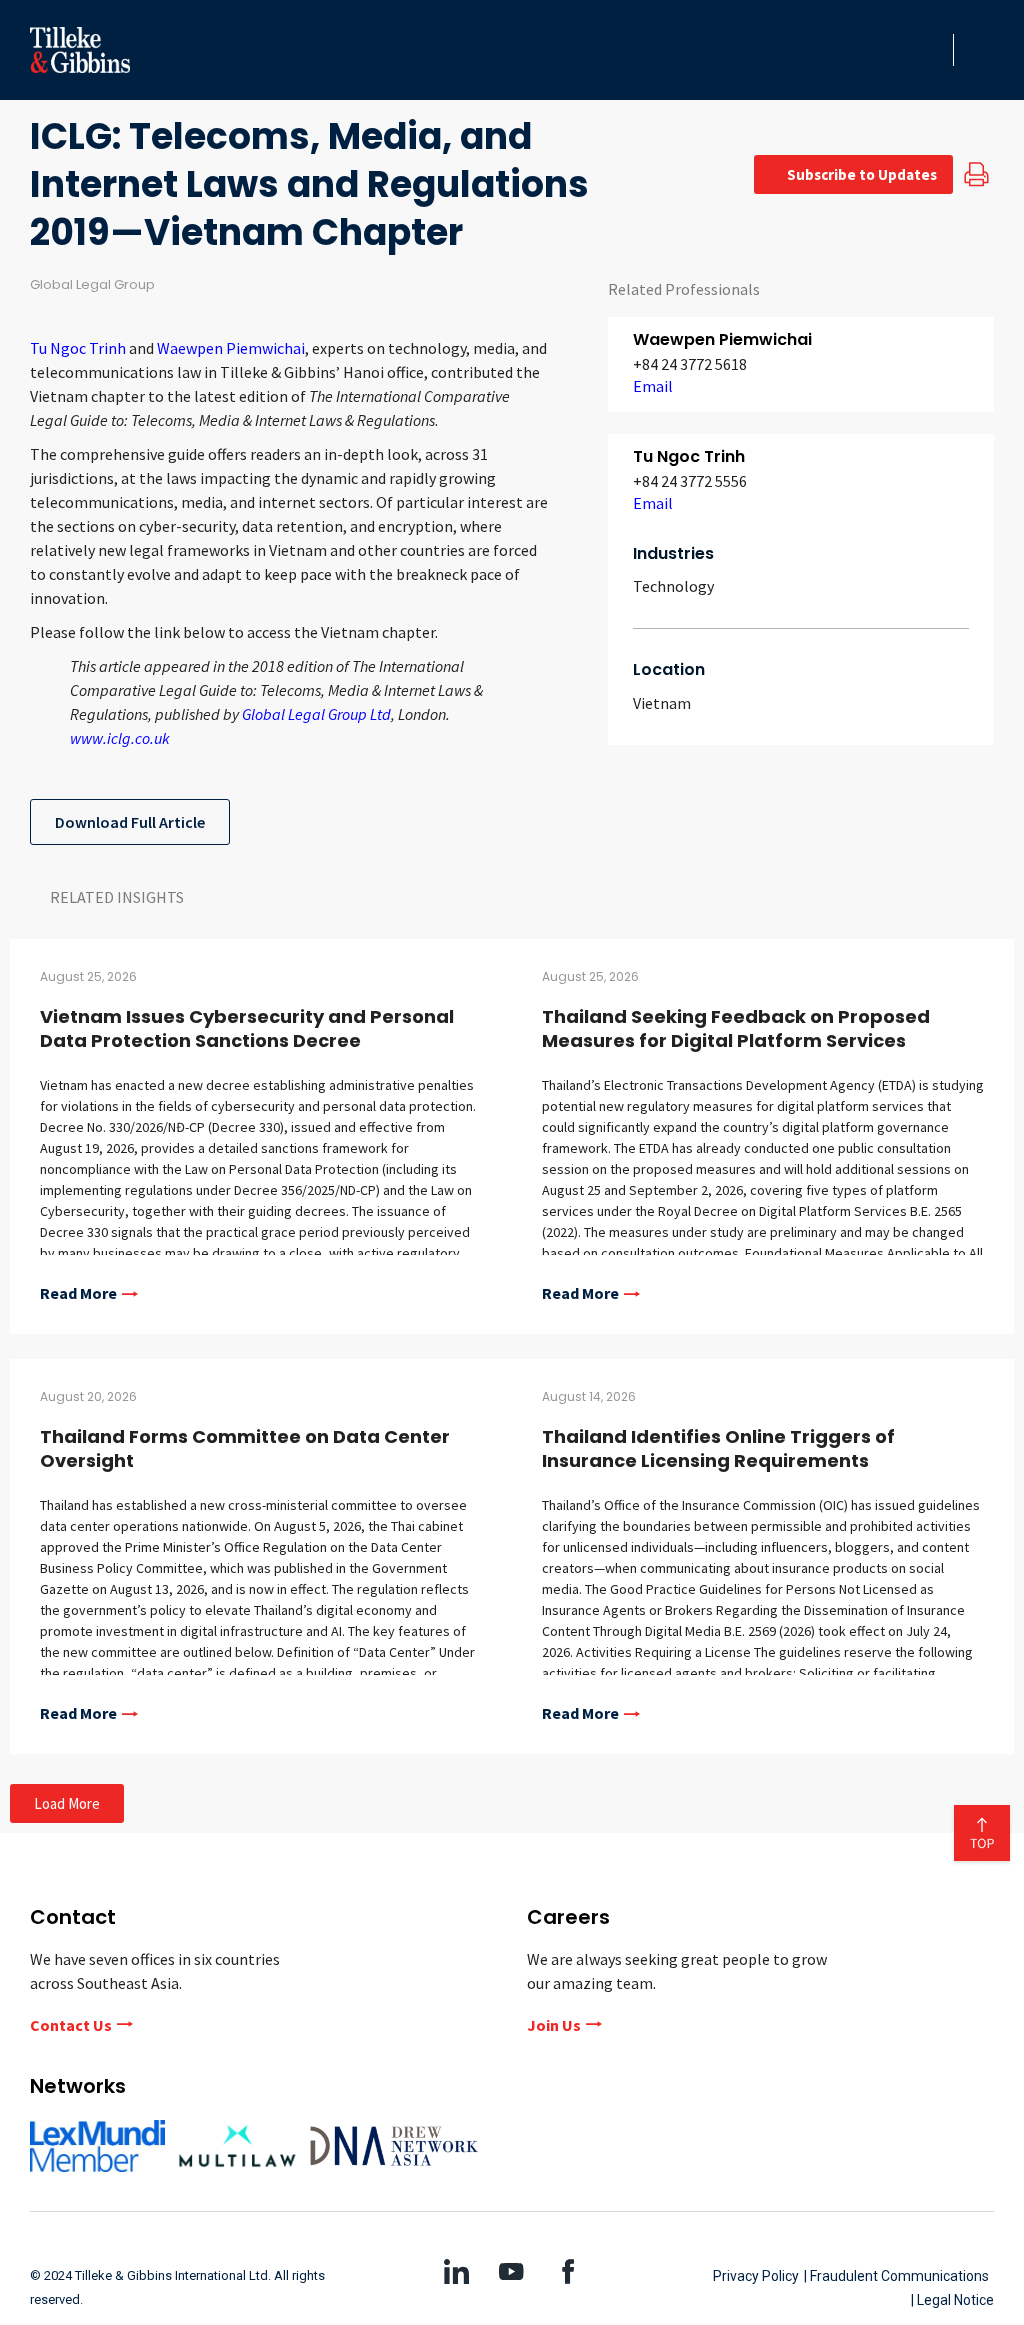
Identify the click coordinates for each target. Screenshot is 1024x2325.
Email (653, 386)
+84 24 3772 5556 (690, 481)
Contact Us (71, 2025)
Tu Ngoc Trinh (79, 348)
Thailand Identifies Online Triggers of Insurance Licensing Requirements (718, 1448)
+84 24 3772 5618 (690, 364)
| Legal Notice (952, 2300)
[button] (932, 50)
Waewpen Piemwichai (231, 348)
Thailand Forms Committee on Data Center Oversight (245, 1448)
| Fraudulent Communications (896, 2276)
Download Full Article (130, 822)
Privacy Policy (756, 2276)
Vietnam (662, 703)
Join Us (554, 2025)
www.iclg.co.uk (120, 738)
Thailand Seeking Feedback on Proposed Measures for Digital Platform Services (736, 1028)
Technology (673, 586)
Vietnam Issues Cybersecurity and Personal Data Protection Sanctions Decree (247, 1028)
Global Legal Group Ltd (316, 714)
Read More (78, 1294)
